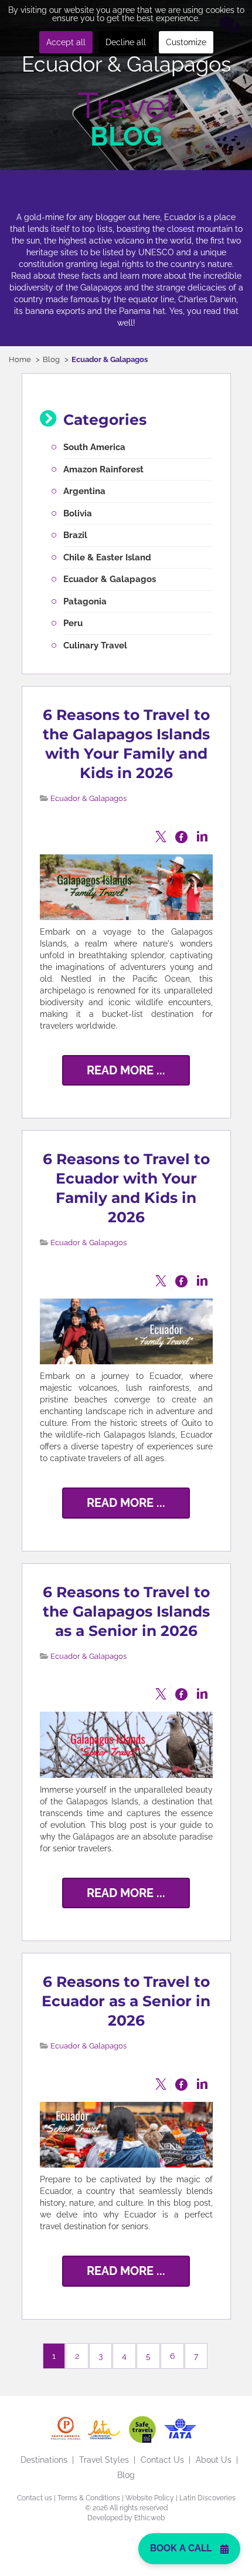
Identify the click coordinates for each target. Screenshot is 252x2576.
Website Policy (150, 2498)
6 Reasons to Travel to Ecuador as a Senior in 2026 (126, 2001)
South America (94, 447)
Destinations (44, 2460)
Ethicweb (149, 2518)
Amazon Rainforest (103, 469)
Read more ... (126, 1070)
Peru (73, 623)
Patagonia (85, 601)
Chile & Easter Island (107, 557)
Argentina (84, 491)
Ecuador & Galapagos (110, 579)
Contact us (35, 2498)
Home (20, 359)
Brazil (75, 535)
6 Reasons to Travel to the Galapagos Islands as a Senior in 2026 (126, 1611)
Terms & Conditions (89, 2498)
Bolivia (78, 513)
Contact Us (162, 2460)
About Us (214, 2460)
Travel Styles (104, 2460)
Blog (51, 359)
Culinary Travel (95, 645)
